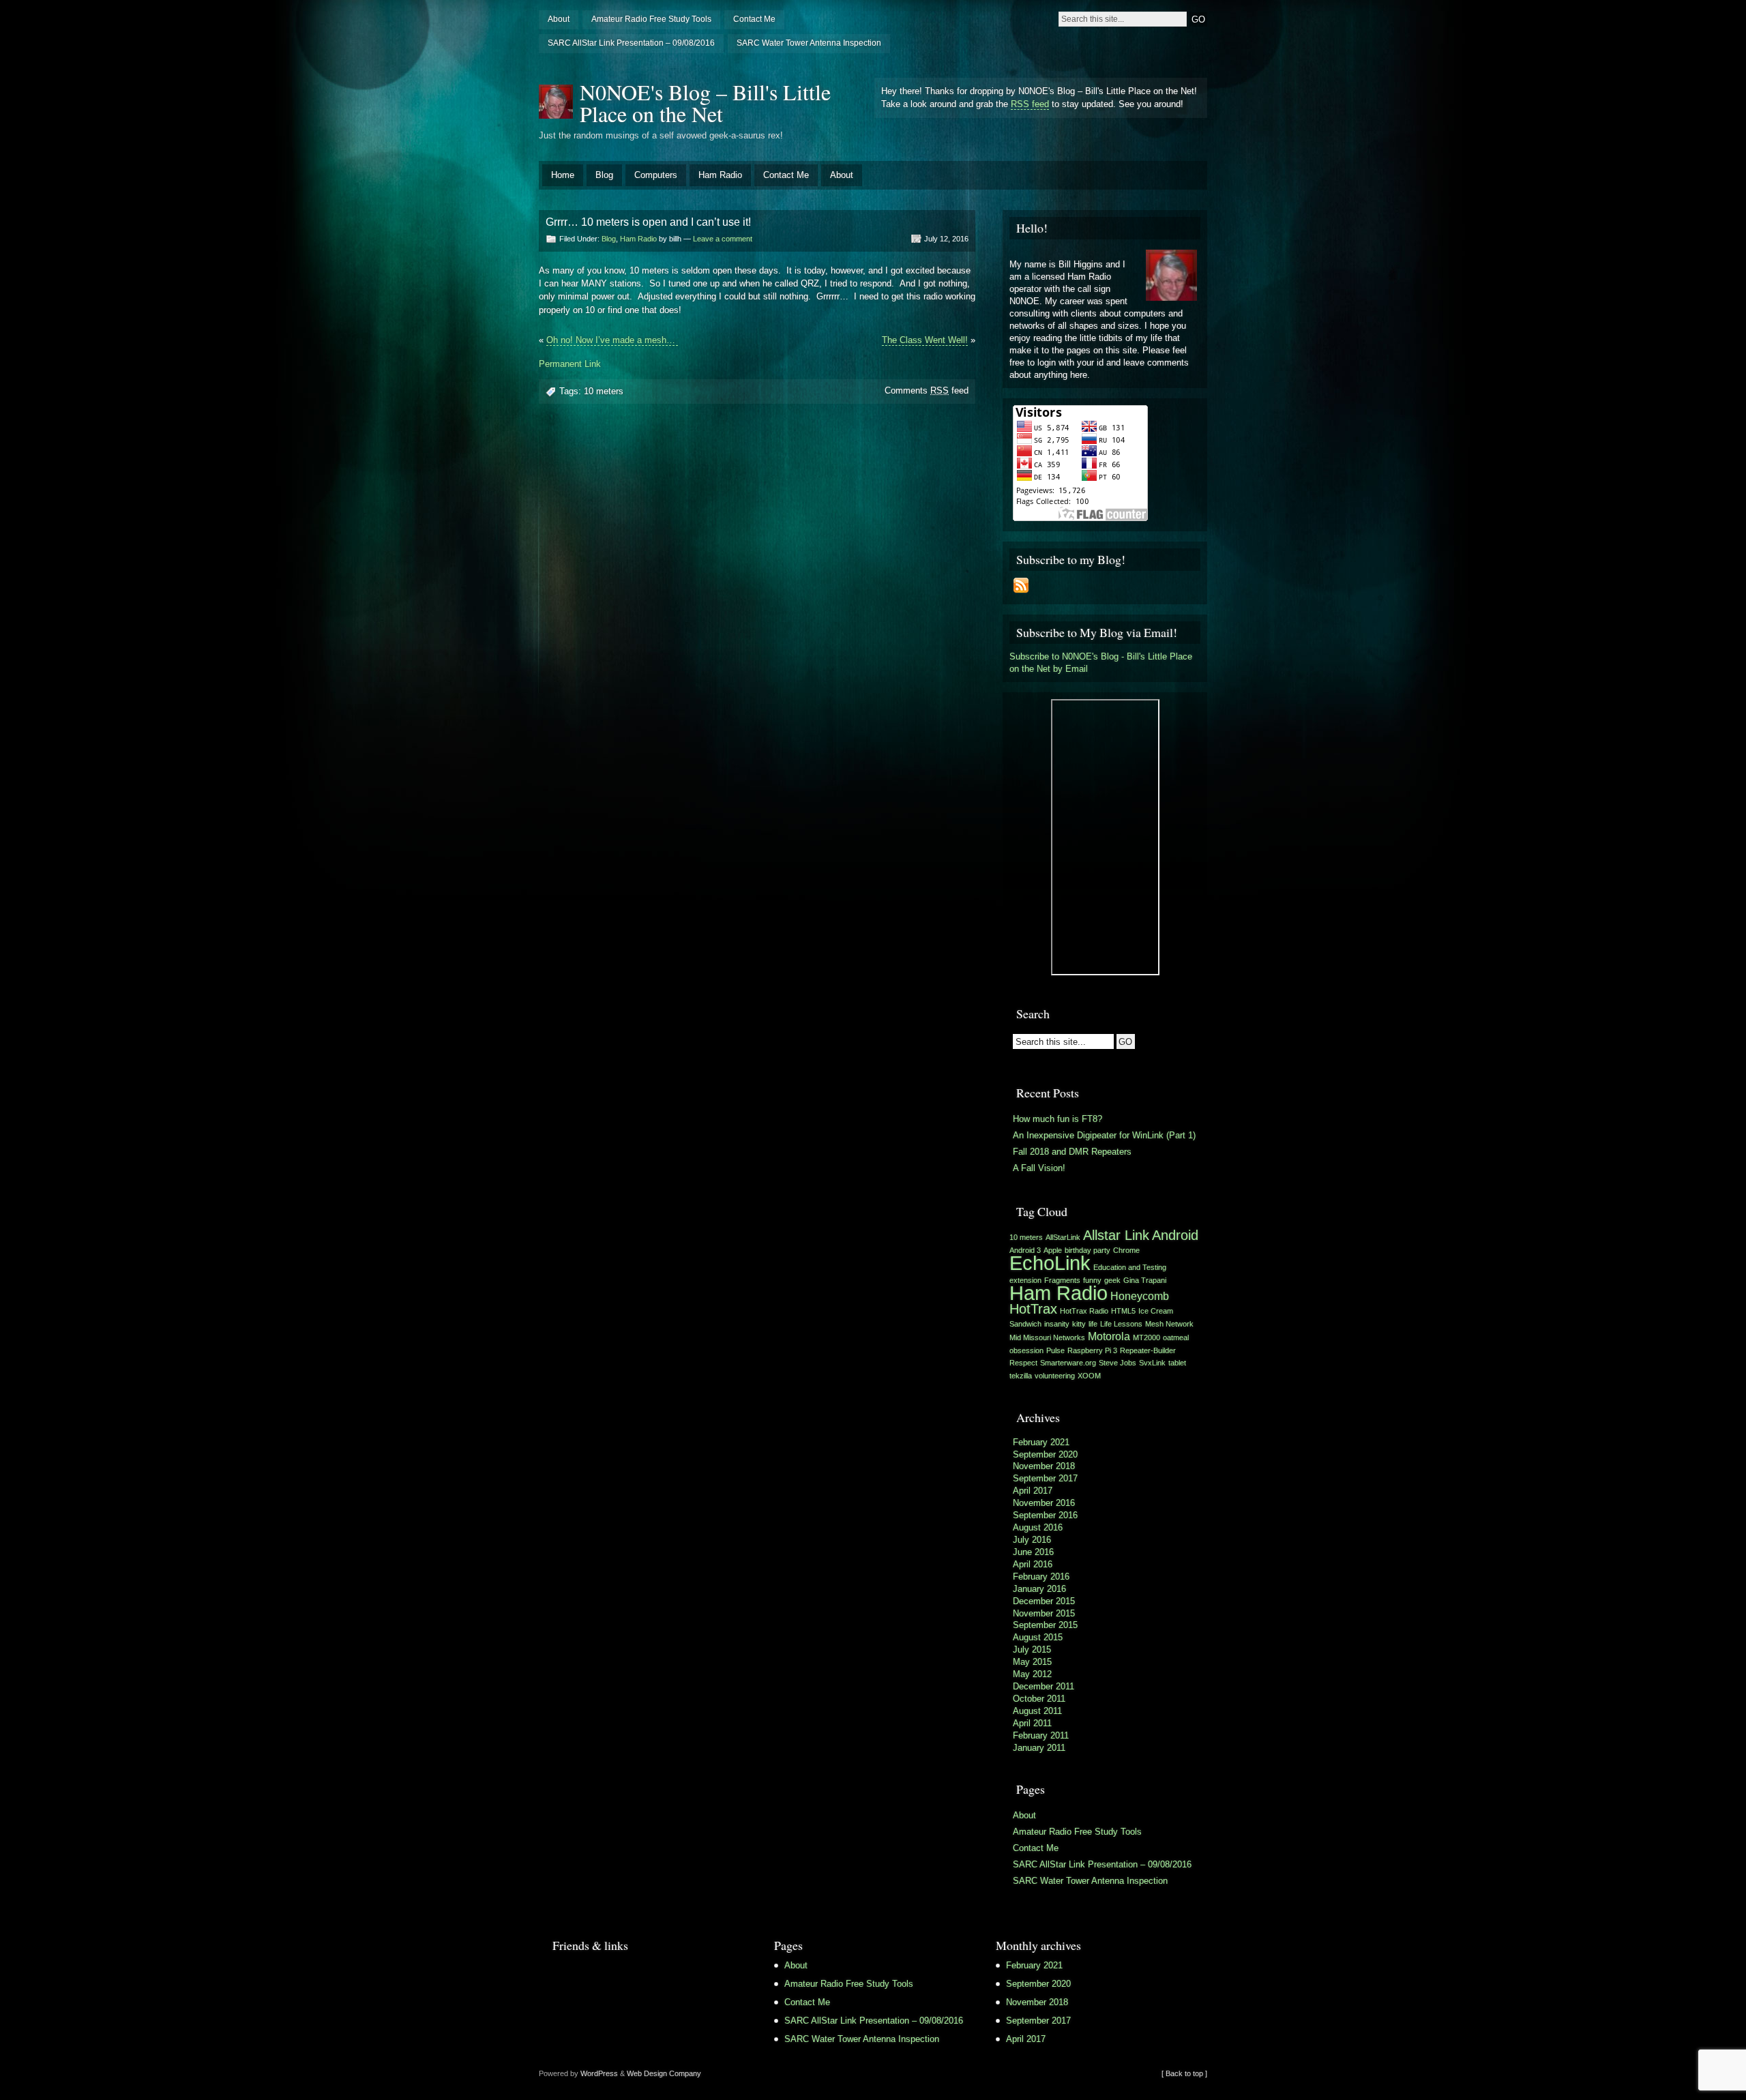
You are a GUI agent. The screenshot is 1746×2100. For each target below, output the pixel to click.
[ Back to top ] (1184, 2073)
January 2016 (1039, 1589)
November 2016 (1044, 1503)
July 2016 (1032, 1540)
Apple (1053, 1250)
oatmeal (1176, 1337)
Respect (1023, 1363)
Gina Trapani (1145, 1280)
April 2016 (1033, 1564)
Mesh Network (1169, 1324)
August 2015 (1038, 1637)
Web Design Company (664, 2073)
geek (1112, 1280)
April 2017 (1033, 1491)
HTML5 (1123, 1311)
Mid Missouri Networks (1047, 1337)
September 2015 (1045, 1625)
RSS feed (1030, 104)
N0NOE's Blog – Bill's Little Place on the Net (705, 103)
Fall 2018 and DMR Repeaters (1072, 1152)
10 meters (604, 391)
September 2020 (1045, 1454)
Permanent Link (570, 364)
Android (1175, 1235)
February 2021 (1041, 1442)
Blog (604, 175)
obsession (1026, 1350)
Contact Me (754, 19)
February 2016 (1041, 1577)
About (559, 19)
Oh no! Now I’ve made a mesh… (612, 340)
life (1093, 1324)
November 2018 (1044, 1466)
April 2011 (1032, 1723)
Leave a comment (723, 239)
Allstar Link (1116, 1235)
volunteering (1055, 1376)
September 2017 (1045, 1478)
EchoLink (1050, 1263)
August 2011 (1037, 1711)
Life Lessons (1121, 1324)
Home (563, 175)
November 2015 (1044, 1613)
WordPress (599, 2073)
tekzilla (1021, 1376)
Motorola (1109, 1336)
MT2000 (1146, 1337)
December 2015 (1044, 1601)
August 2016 (1038, 1527)
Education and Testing (1130, 1267)
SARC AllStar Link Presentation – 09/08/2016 (631, 43)
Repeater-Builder (1148, 1350)
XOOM (1089, 1376)
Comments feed (927, 390)
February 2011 (1041, 1735)
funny (1092, 1280)
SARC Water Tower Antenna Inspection (809, 43)
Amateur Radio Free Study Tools (651, 19)
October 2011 (1039, 1699)
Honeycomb (1140, 1296)
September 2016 (1045, 1515)
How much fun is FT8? (1057, 1119)
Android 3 (1025, 1250)
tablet (1177, 1363)
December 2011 (1044, 1686)
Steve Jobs (1118, 1363)
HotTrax (1033, 1309)
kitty (1079, 1324)
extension (1025, 1280)
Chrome (1126, 1250)
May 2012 (1032, 1674)
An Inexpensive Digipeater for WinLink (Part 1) (1104, 1135)
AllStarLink (1063, 1237)
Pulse (1055, 1350)
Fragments (1062, 1280)
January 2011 (1039, 1748)
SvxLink (1152, 1363)
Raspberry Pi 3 (1092, 1350)
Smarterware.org (1068, 1363)
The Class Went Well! (925, 340)
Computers (656, 175)
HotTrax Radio (1084, 1311)
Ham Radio (720, 175)
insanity (1057, 1324)
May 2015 (1032, 1662)
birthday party (1087, 1250)
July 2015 (1032, 1650)
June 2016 (1033, 1552)
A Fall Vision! (1039, 1168)
